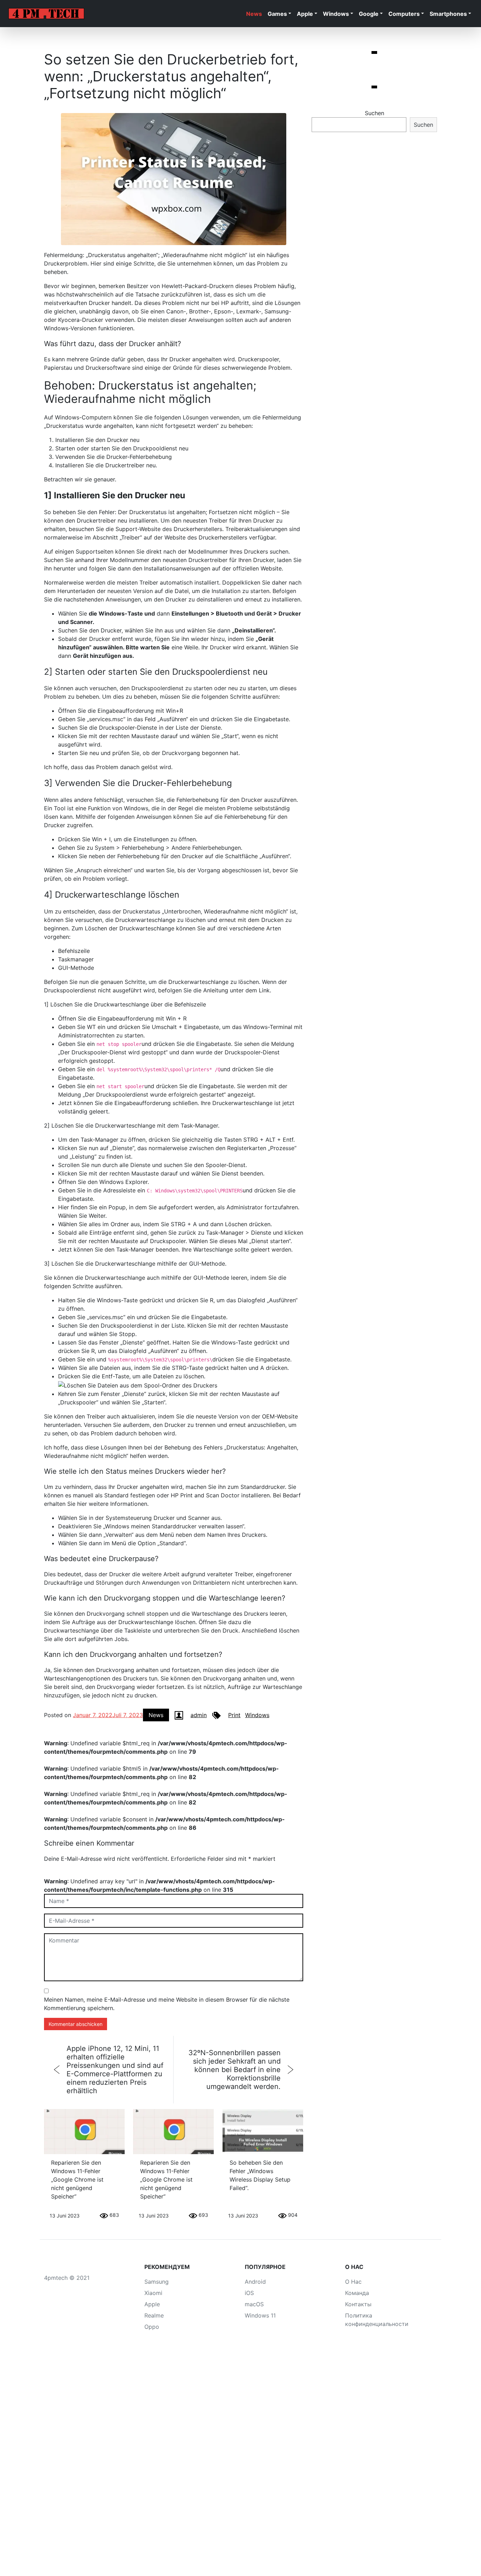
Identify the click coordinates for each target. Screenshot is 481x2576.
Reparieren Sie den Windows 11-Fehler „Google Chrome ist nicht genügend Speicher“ (77, 2179)
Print (234, 1715)
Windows (336, 14)
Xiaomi (153, 2293)
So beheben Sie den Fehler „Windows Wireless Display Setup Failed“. (260, 2175)
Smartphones (448, 14)
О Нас (353, 2282)
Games (277, 14)
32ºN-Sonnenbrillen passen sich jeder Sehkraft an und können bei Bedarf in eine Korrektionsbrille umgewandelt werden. (235, 2070)
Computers (404, 14)
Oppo (152, 2327)
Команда (357, 2293)
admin (199, 1715)
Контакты (358, 2304)
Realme (154, 2315)
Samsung (157, 2282)
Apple (305, 14)
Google (369, 14)
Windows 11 (260, 2315)
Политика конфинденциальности (377, 2320)
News (254, 14)
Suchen (374, 113)
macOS (254, 2304)
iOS (249, 2293)
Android (255, 2282)
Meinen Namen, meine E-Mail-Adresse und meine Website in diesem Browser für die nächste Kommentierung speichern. (167, 2004)
